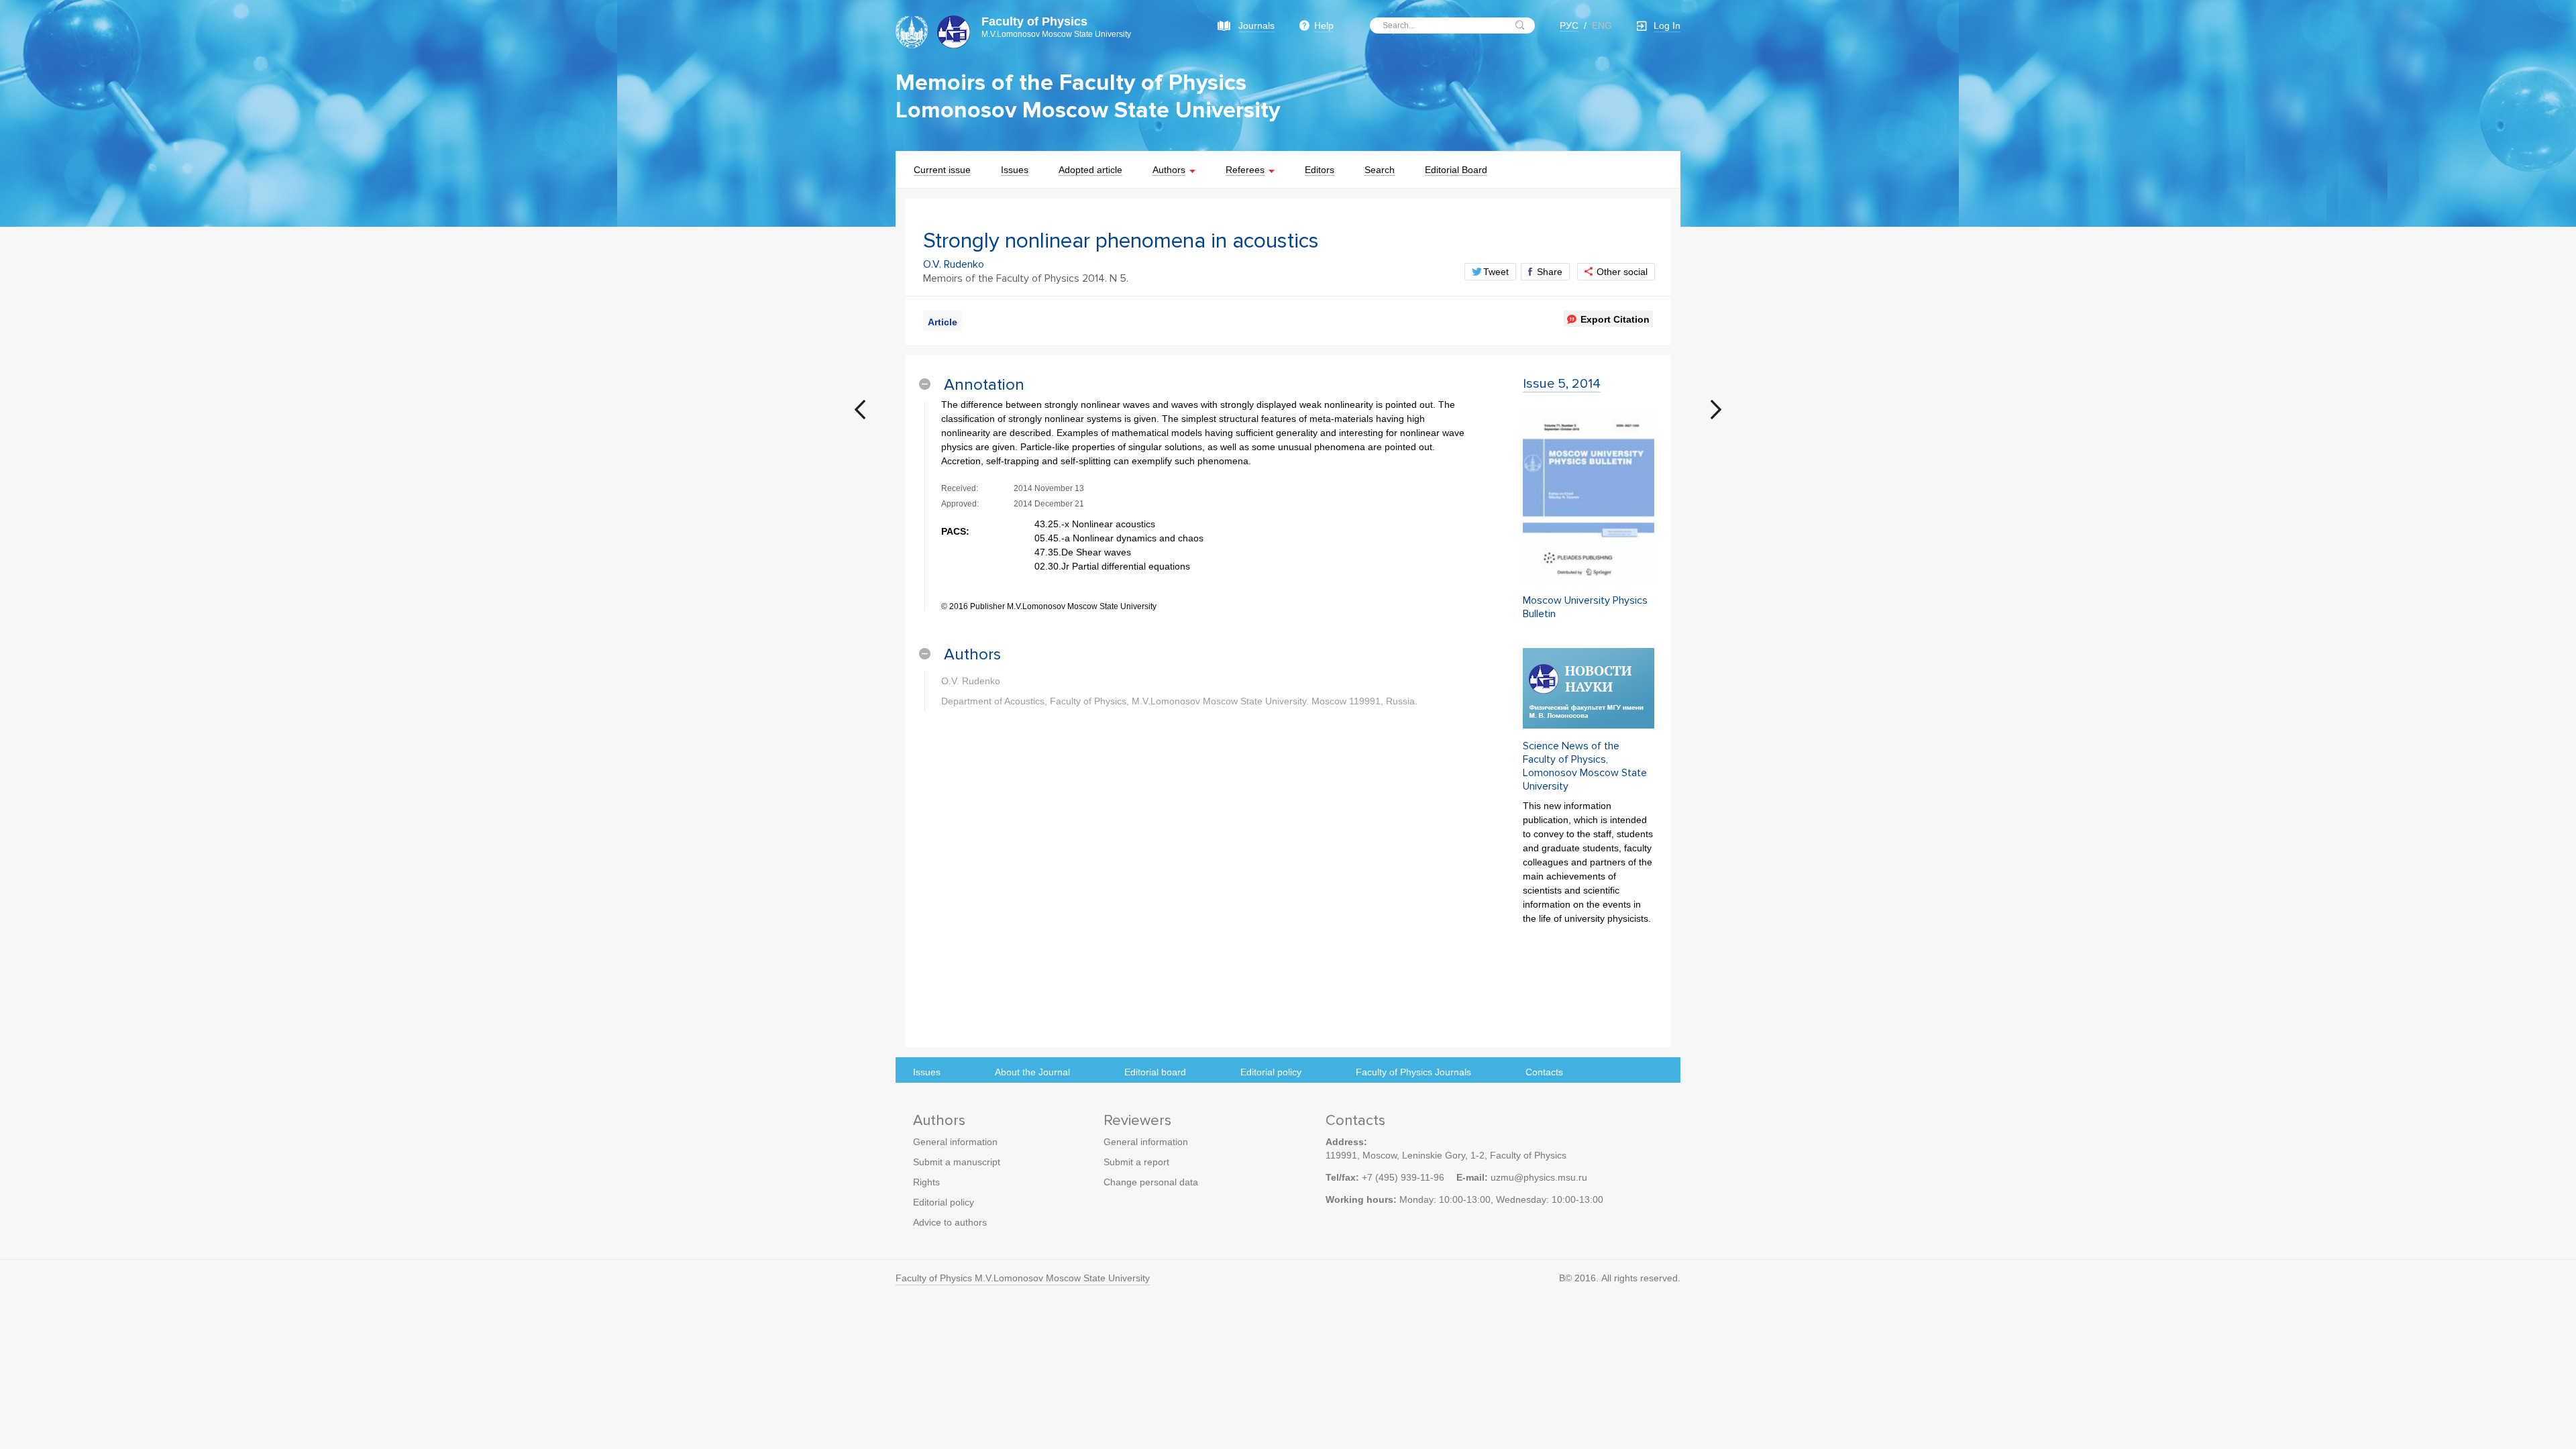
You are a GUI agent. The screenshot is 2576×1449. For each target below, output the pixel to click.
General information (955, 1142)
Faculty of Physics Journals (1413, 1072)
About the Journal (1032, 1072)
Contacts (1544, 1072)
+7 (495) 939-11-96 (1403, 1177)
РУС (1569, 25)
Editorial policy (1271, 1072)
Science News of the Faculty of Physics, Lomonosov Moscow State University (1585, 766)
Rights (926, 1182)
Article (943, 322)
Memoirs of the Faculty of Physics (1071, 83)
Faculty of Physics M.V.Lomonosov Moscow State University (1023, 1278)
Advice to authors (950, 1222)
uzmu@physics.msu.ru (1539, 1177)
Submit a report (1136, 1162)
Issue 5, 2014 (1562, 384)
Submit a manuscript (957, 1162)
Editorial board (1155, 1072)
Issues (927, 1072)
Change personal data (1151, 1182)
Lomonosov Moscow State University (1088, 110)
